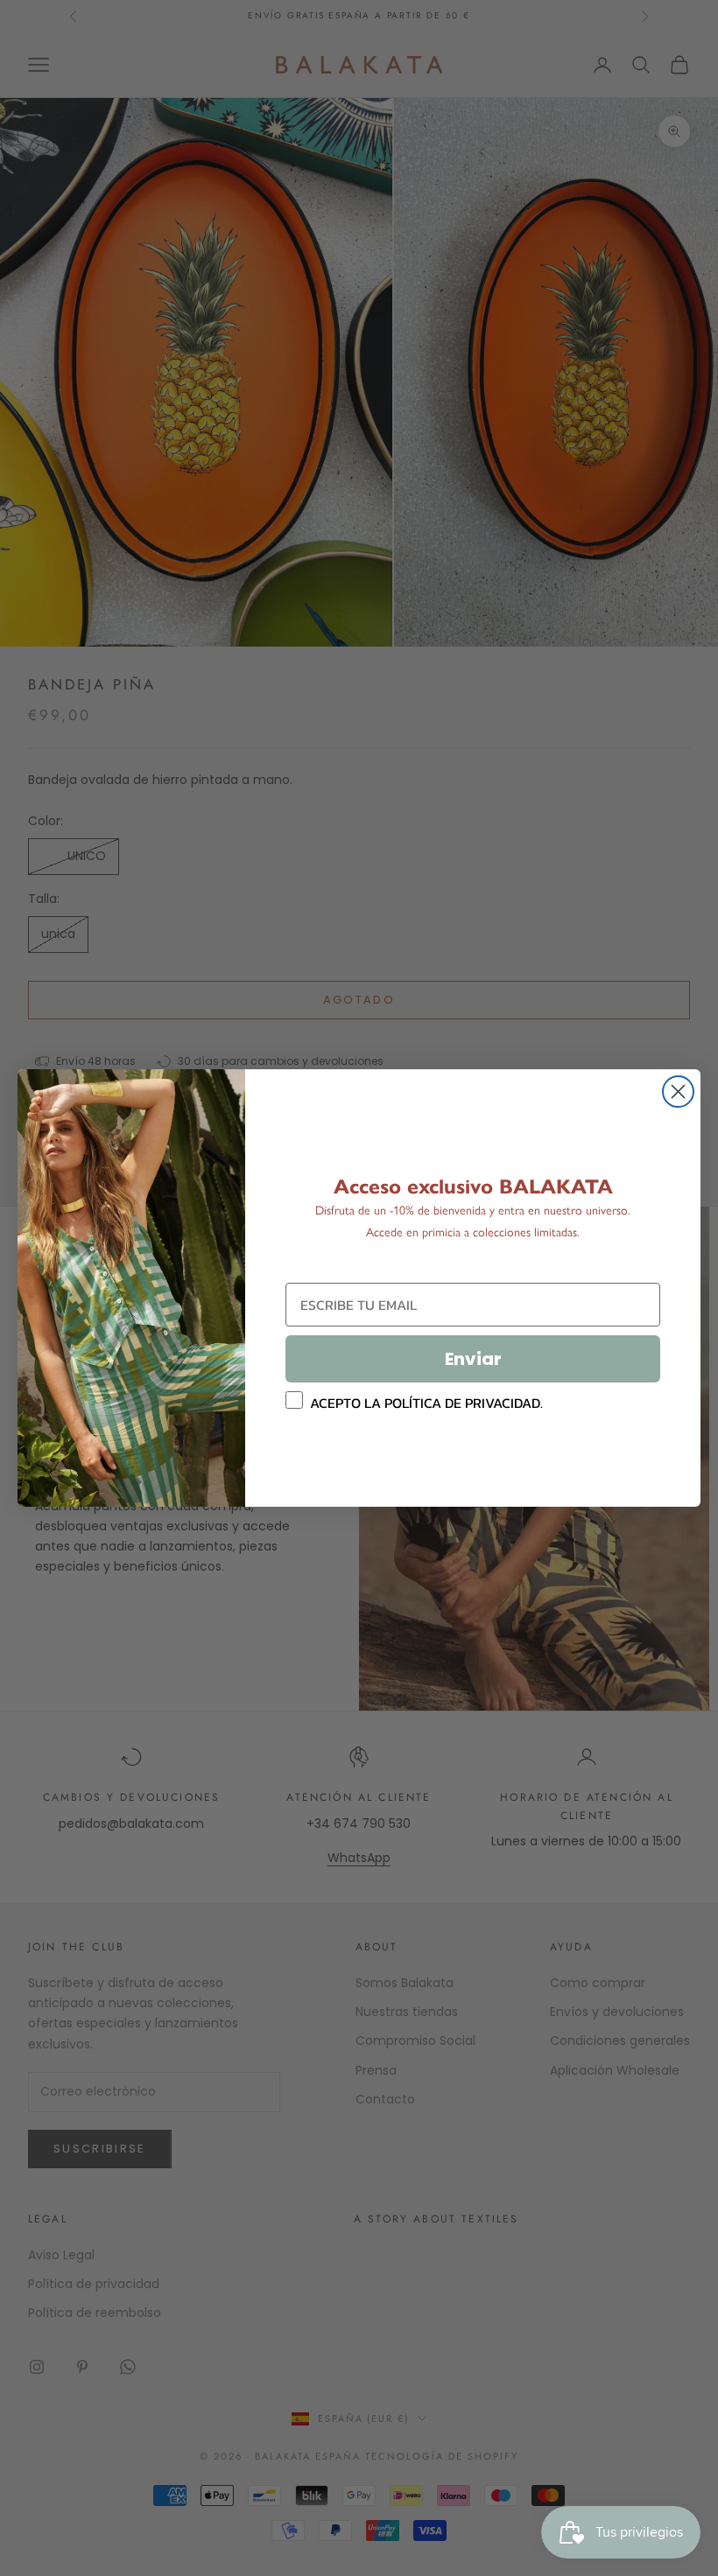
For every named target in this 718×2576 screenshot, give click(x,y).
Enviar (473, 1359)
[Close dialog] (678, 1092)
